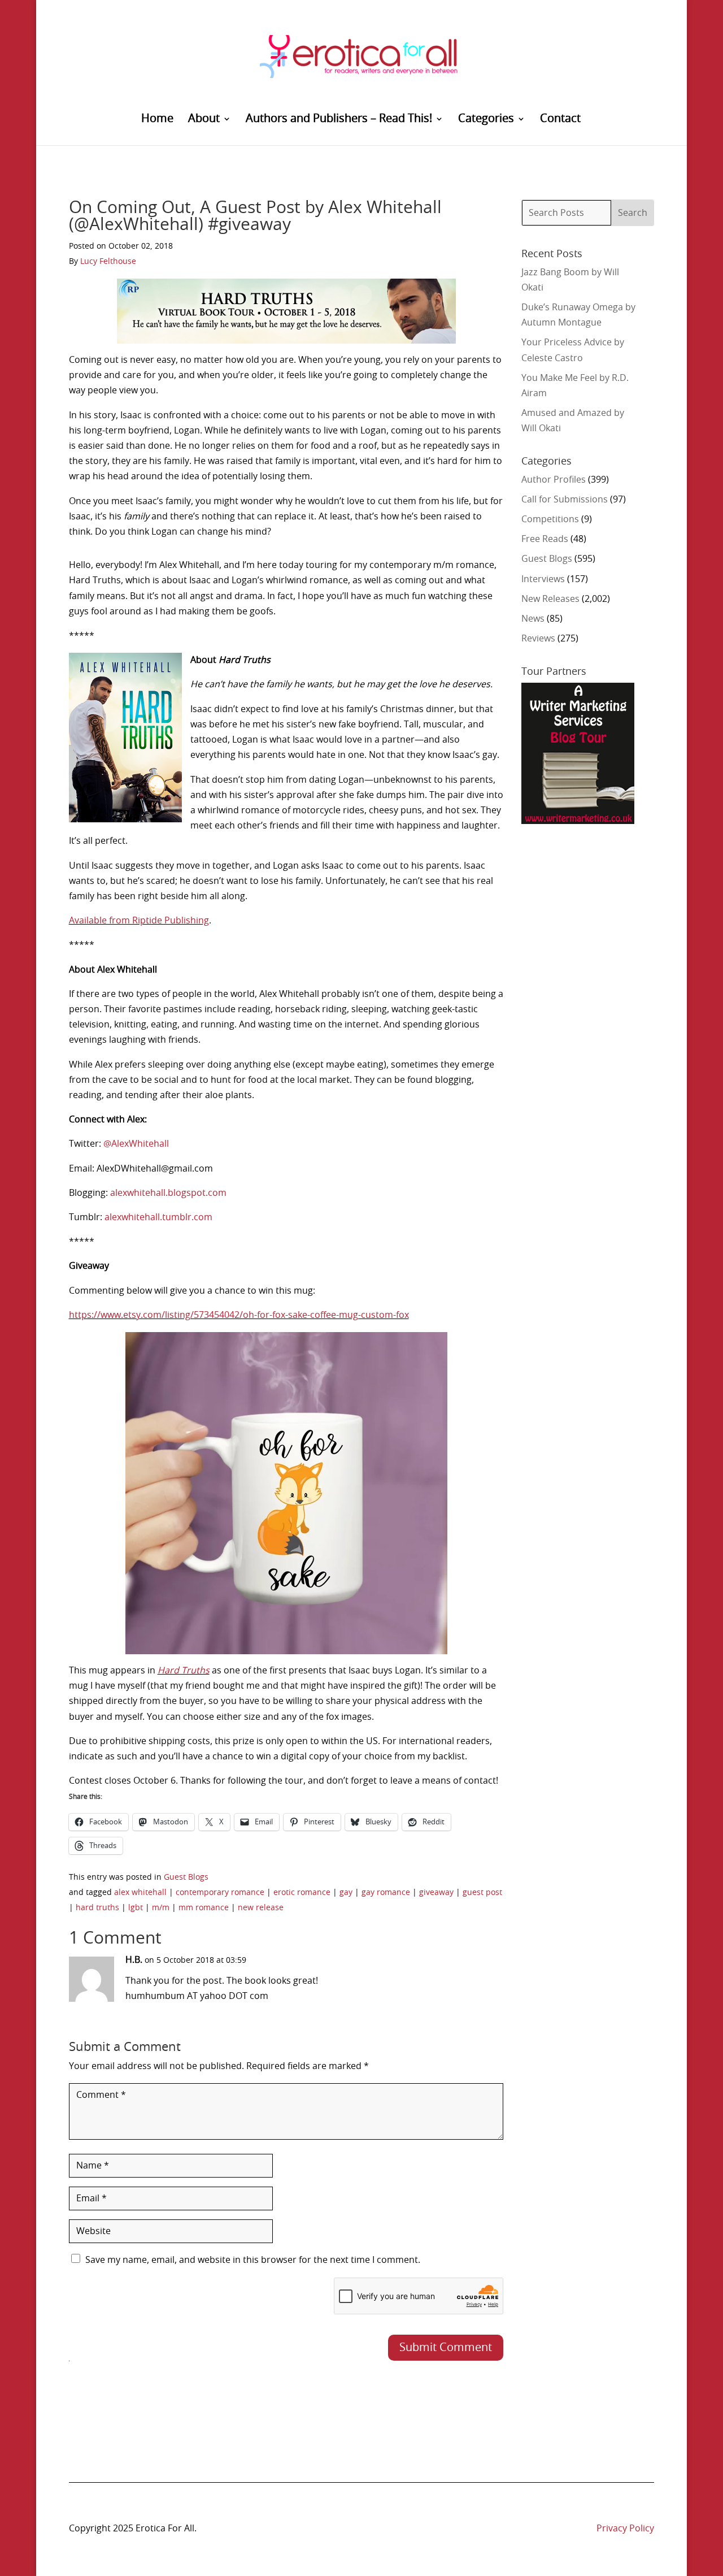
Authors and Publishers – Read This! (339, 120)
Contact (560, 120)
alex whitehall (140, 1893)
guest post (482, 1893)
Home (157, 120)
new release (261, 1908)
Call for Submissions (565, 500)
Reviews (538, 639)
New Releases (550, 599)
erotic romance (302, 1893)
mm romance (204, 1908)
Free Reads (545, 539)
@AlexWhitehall (136, 1144)
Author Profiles (554, 480)
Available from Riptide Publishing (139, 921)
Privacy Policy (625, 2529)
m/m (161, 1908)
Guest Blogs (186, 1877)
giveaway (436, 1893)
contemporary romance (220, 1893)
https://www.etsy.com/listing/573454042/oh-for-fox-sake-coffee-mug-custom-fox (239, 1315)
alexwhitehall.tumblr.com (158, 1217)
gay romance (386, 1893)
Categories (486, 120)
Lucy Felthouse (108, 262)
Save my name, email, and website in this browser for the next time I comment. (253, 2260)
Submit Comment (446, 2348)
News (533, 619)
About (204, 120)
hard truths (97, 1908)
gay (346, 1893)
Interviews (543, 579)
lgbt (136, 1908)
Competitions (550, 519)
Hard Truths (184, 1671)
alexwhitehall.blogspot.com (168, 1193)
